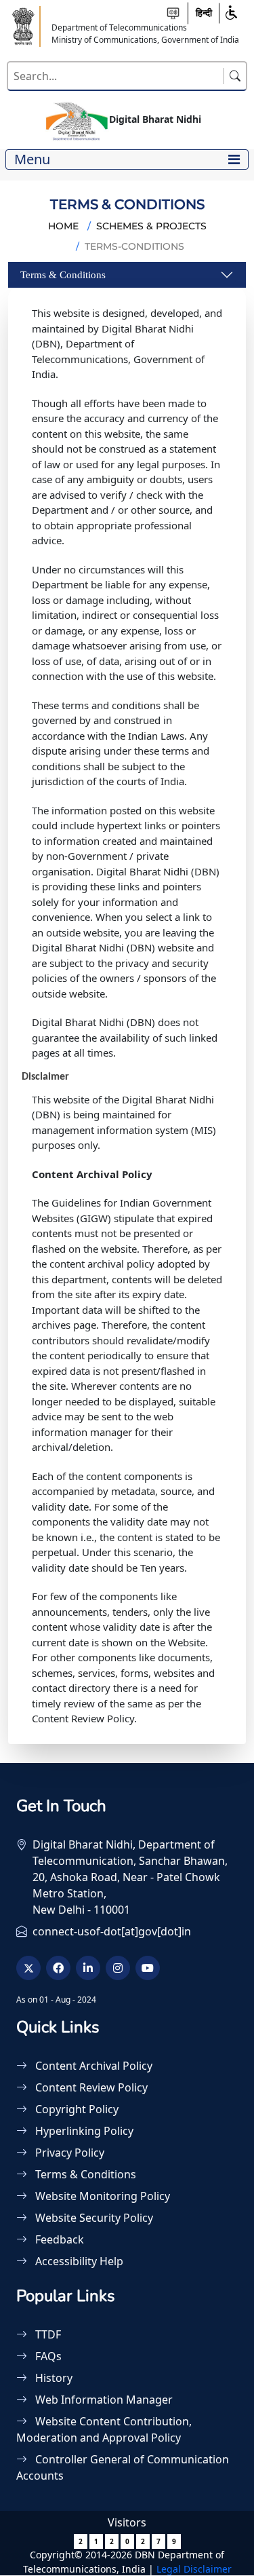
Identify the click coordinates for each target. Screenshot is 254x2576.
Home (63, 226)
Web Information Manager (103, 2400)
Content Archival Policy (92, 2066)
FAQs (47, 2356)
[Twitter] (28, 1968)
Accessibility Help (78, 2261)
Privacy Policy (68, 2153)
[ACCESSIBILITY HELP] (173, 13)
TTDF (47, 2334)
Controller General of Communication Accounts (123, 2467)
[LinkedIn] (88, 1968)
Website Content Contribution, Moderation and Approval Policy (104, 2429)
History (52, 2378)
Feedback (58, 2239)
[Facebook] (58, 1968)
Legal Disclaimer (194, 2569)
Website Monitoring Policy (101, 2196)
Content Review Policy (90, 2087)
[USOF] (24, 25)
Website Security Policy (93, 2218)
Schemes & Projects (151, 226)
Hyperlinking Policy (83, 2131)
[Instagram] (118, 1968)
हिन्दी (204, 13)
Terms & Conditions (63, 275)
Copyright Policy (76, 2109)
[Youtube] (148, 1968)
